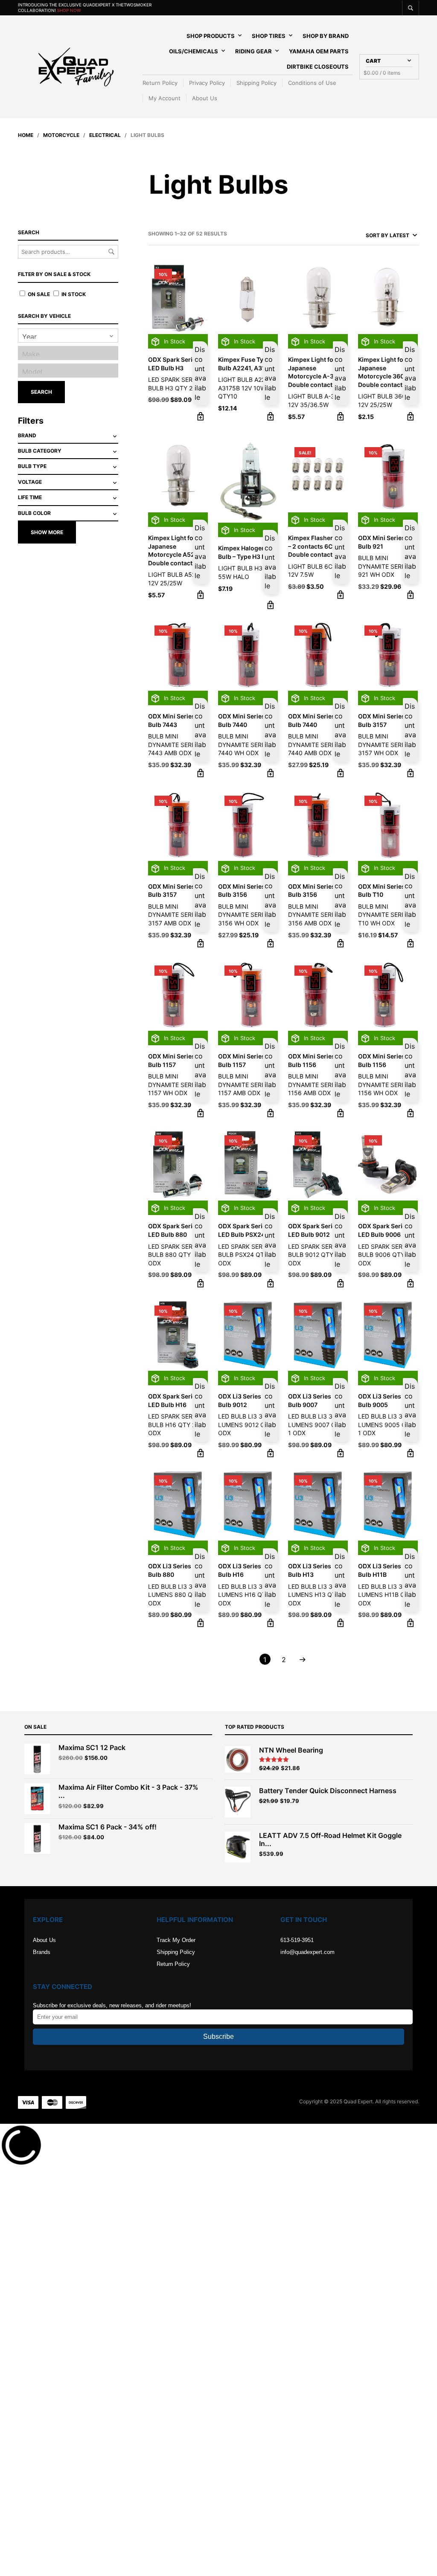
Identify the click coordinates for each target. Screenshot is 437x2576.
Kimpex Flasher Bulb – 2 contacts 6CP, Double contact (318, 546)
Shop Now (69, 10)
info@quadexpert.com (307, 1952)
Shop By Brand (326, 36)
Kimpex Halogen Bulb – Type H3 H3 (244, 552)
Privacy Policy (207, 83)
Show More (47, 532)
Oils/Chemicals (194, 51)
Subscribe (218, 2037)
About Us (205, 98)
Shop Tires (269, 36)
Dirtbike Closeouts (318, 67)
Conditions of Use (312, 83)
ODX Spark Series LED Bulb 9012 (314, 1230)
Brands (42, 1952)
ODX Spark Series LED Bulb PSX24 (244, 1230)
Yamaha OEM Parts (319, 51)
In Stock (73, 294)
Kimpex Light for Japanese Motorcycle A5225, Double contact (176, 550)
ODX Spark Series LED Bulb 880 (174, 1230)
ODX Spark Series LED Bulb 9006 (384, 1230)
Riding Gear (253, 51)
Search (111, 252)
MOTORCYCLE (61, 135)
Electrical (105, 135)
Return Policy (160, 83)
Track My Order (176, 1940)
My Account (165, 98)
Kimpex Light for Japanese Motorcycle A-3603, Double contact (318, 372)
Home (26, 135)
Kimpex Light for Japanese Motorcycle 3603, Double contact (384, 372)
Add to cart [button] (200, 416)
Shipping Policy (256, 83)
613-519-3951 (297, 1940)
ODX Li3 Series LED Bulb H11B (386, 1570)
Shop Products (211, 36)
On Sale (38, 294)
